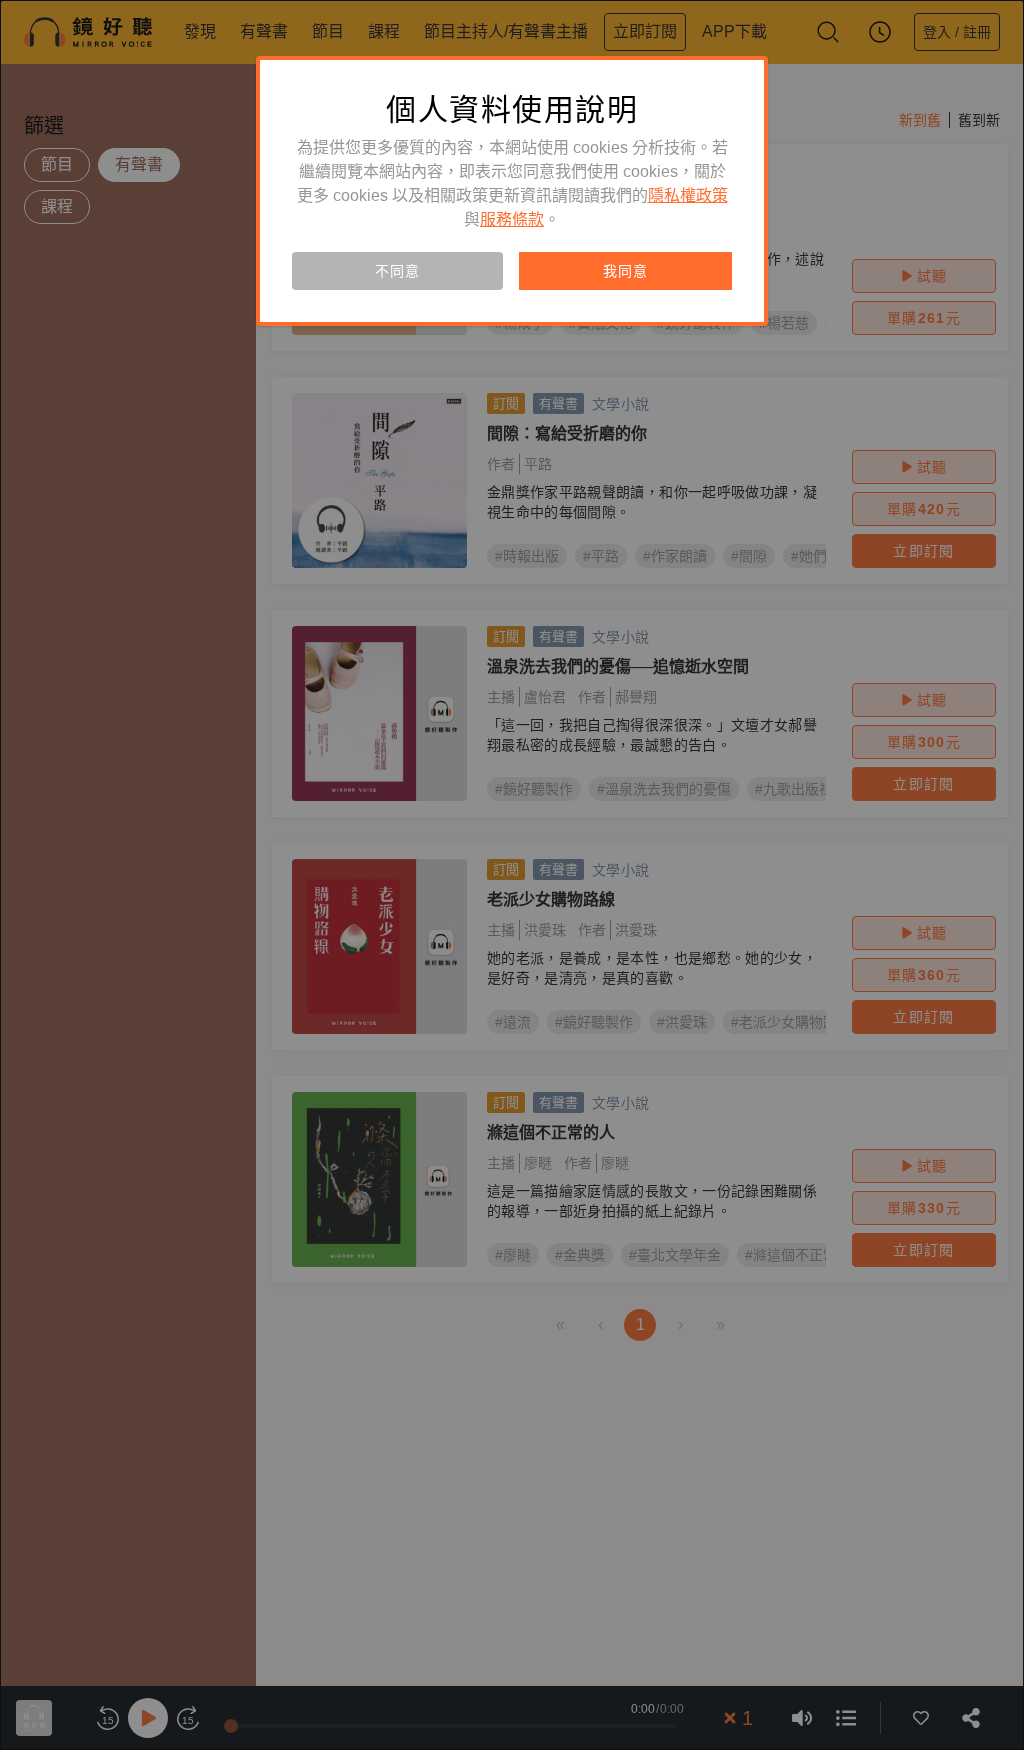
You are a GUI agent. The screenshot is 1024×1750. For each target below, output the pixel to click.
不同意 (397, 271)
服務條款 (512, 219)
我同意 (625, 271)
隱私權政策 (688, 195)
